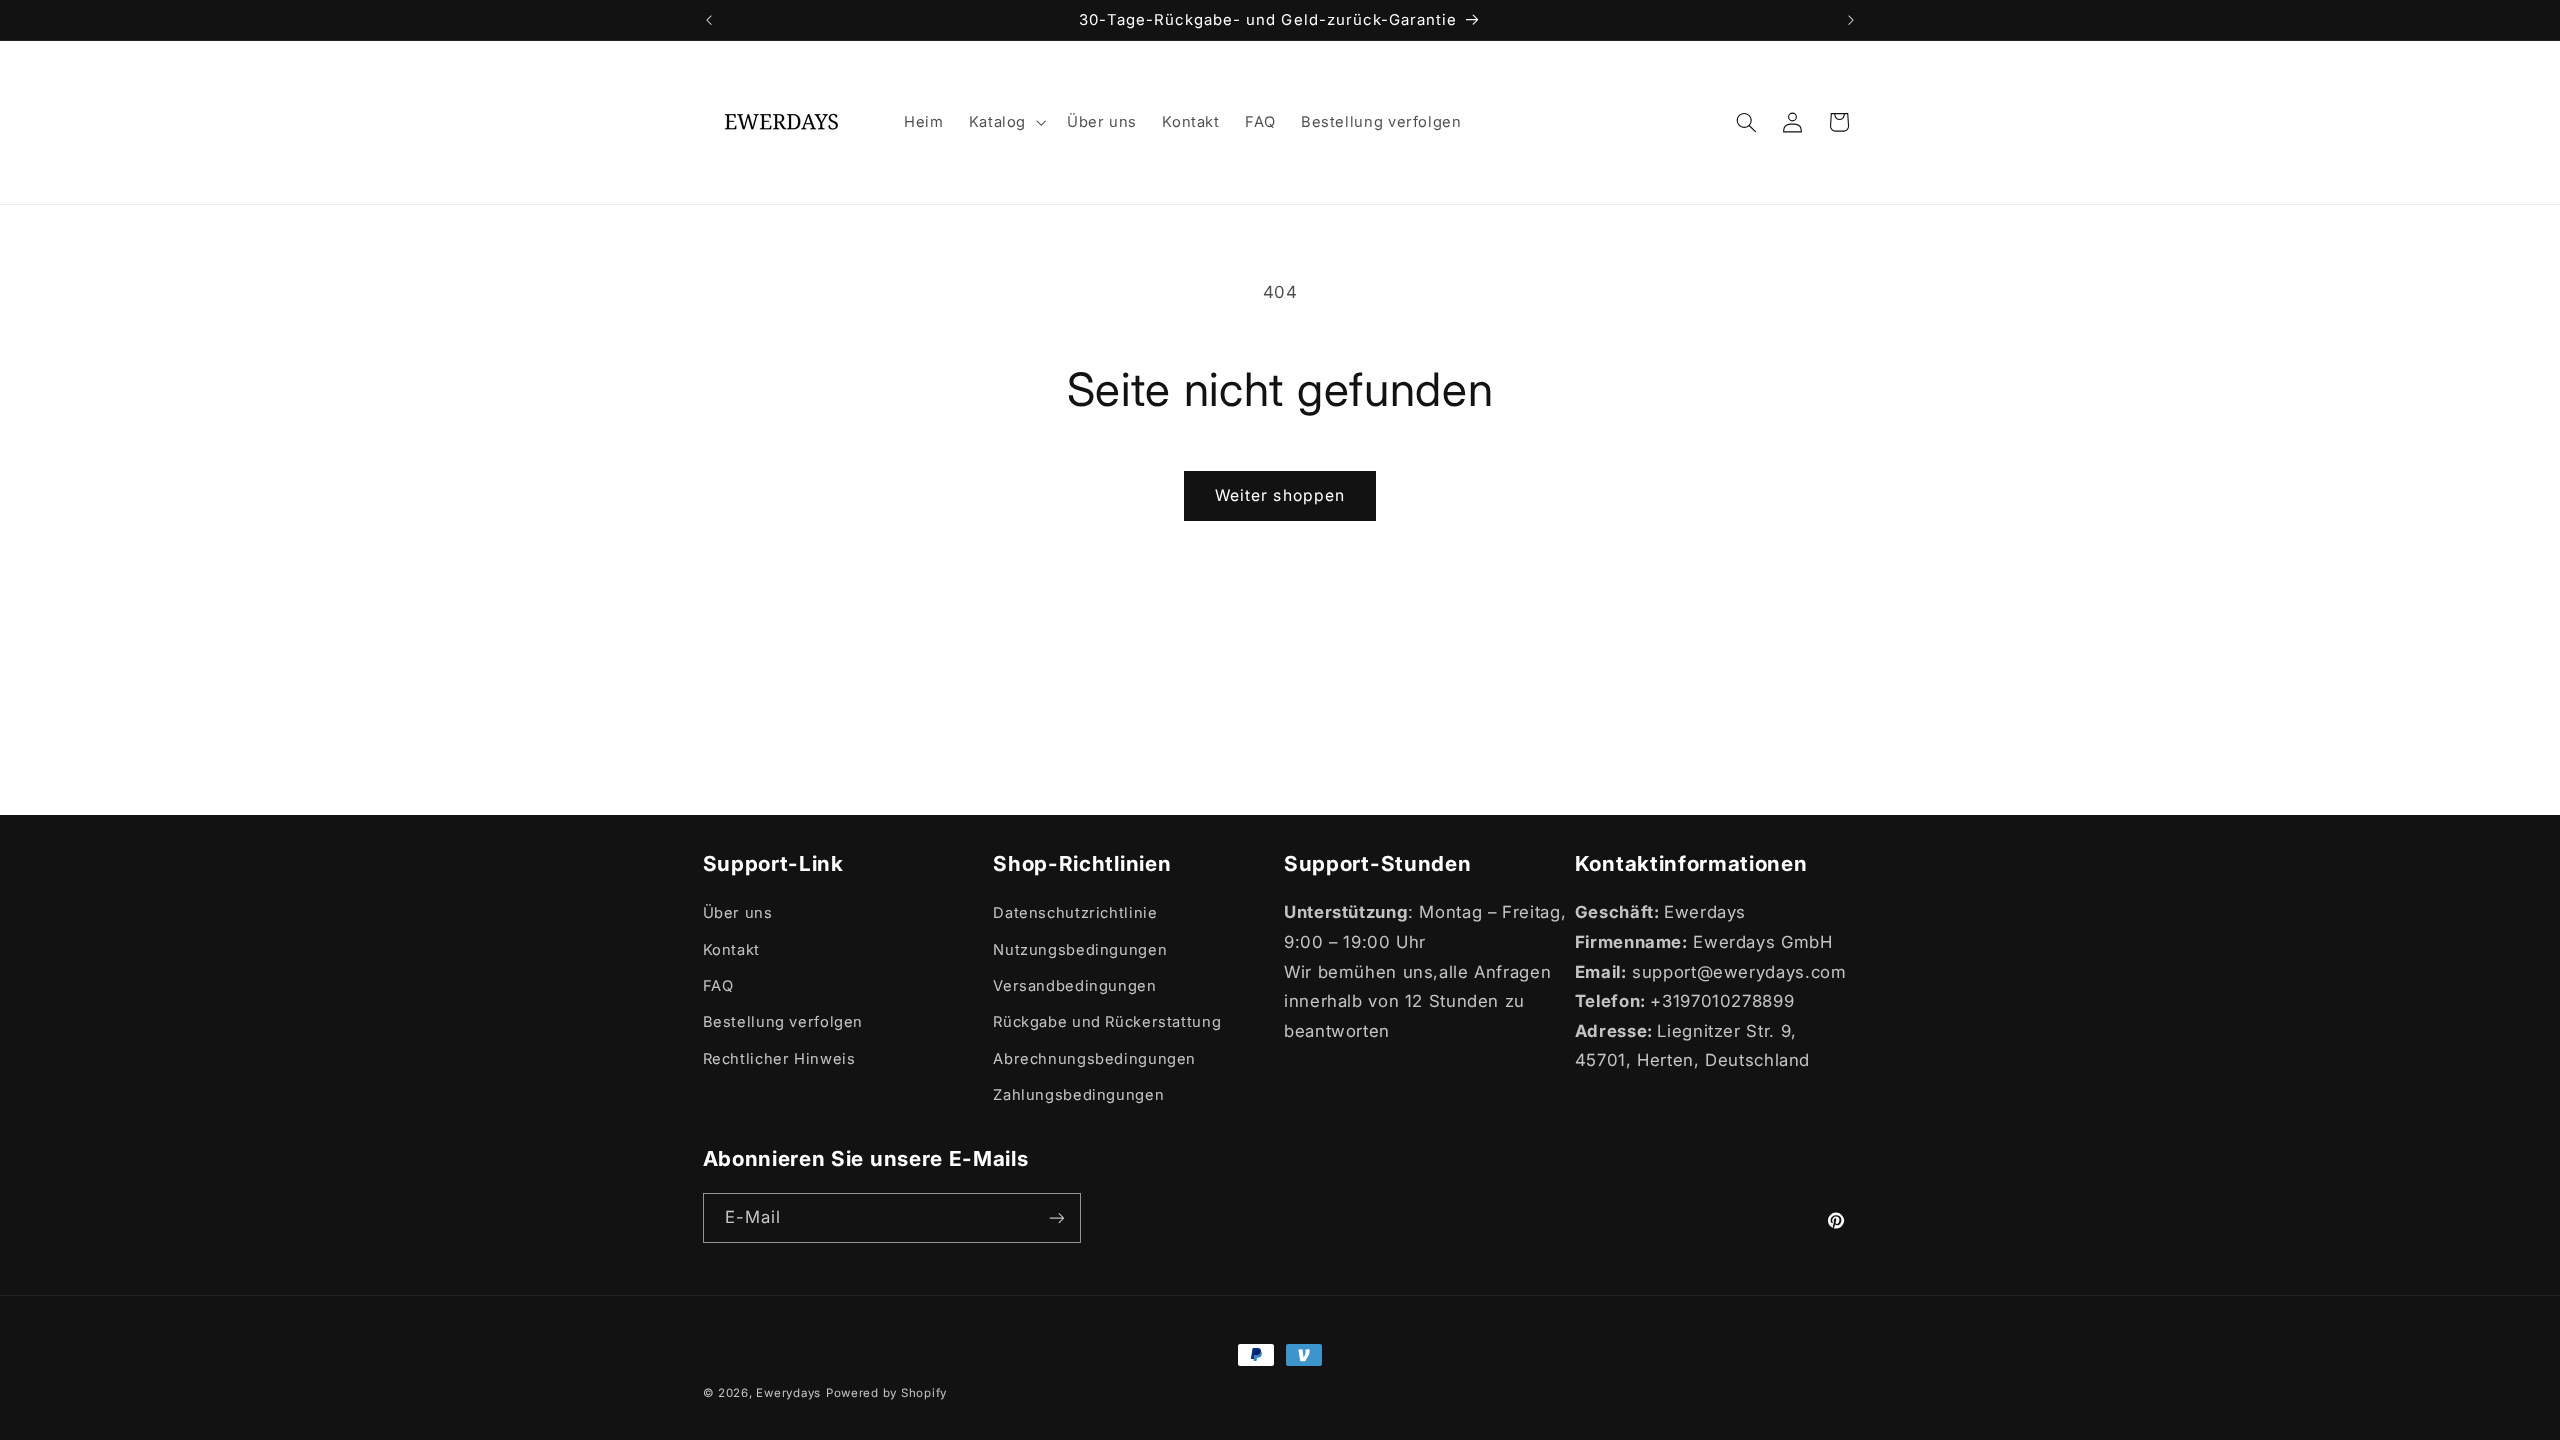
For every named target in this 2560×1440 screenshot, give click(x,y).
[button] (1005, 122)
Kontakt (731, 950)
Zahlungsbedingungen (1078, 1095)
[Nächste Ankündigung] (1851, 20)
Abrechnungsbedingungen (1094, 1059)
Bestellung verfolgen (783, 1022)
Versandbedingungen (1074, 986)
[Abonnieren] (1056, 1217)
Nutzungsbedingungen (1080, 950)
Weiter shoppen (1280, 495)
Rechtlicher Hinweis (779, 1059)
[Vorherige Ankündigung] (709, 20)
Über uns (738, 913)
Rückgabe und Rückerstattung (1107, 1022)
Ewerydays (788, 1393)
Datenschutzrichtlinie (1075, 913)
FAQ (718, 986)
